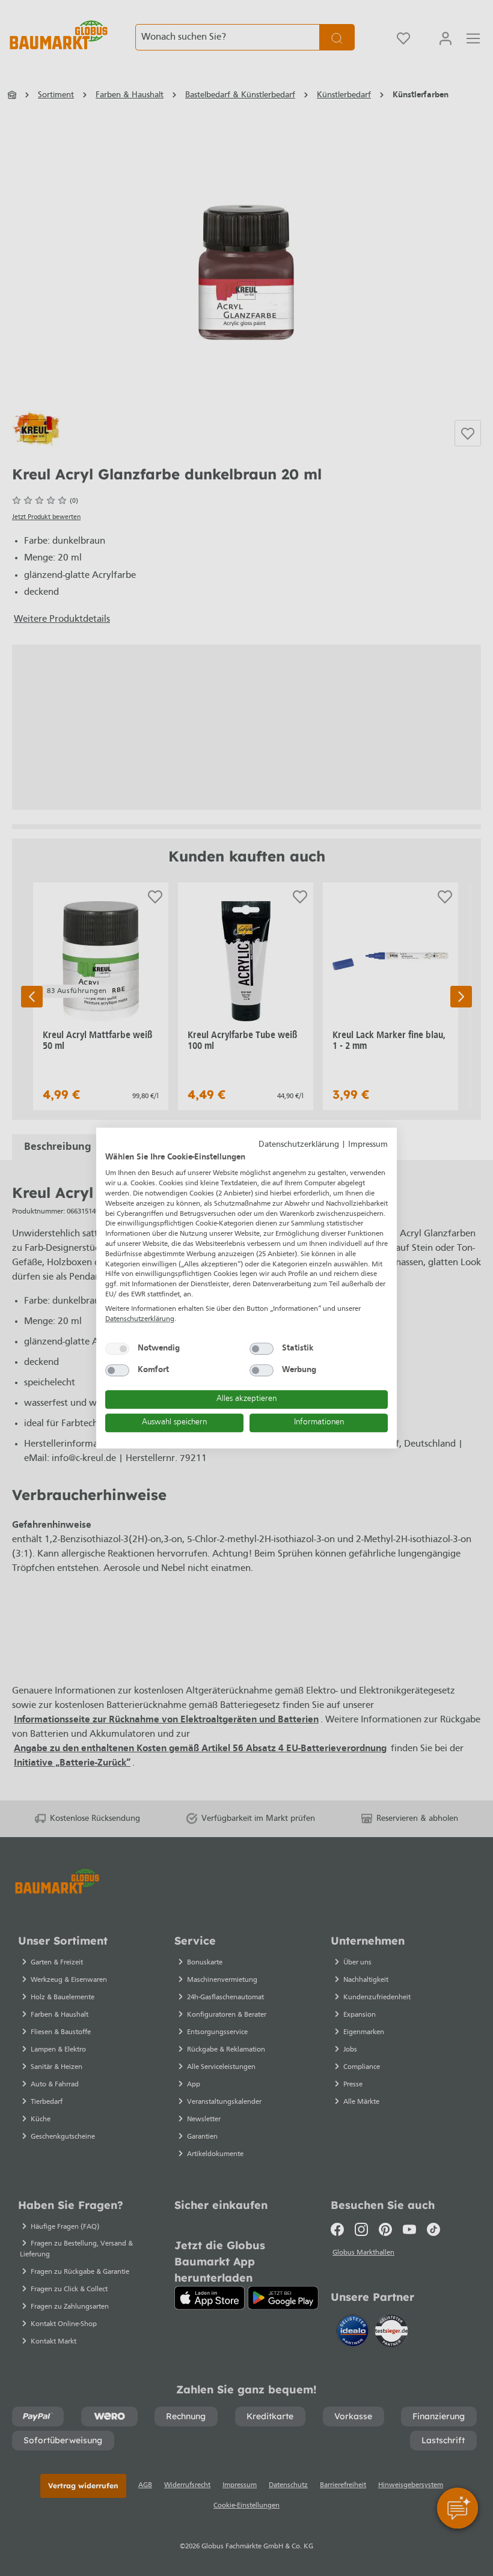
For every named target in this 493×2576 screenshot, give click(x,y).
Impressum (368, 1145)
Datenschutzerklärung (299, 1145)
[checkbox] (117, 1349)
